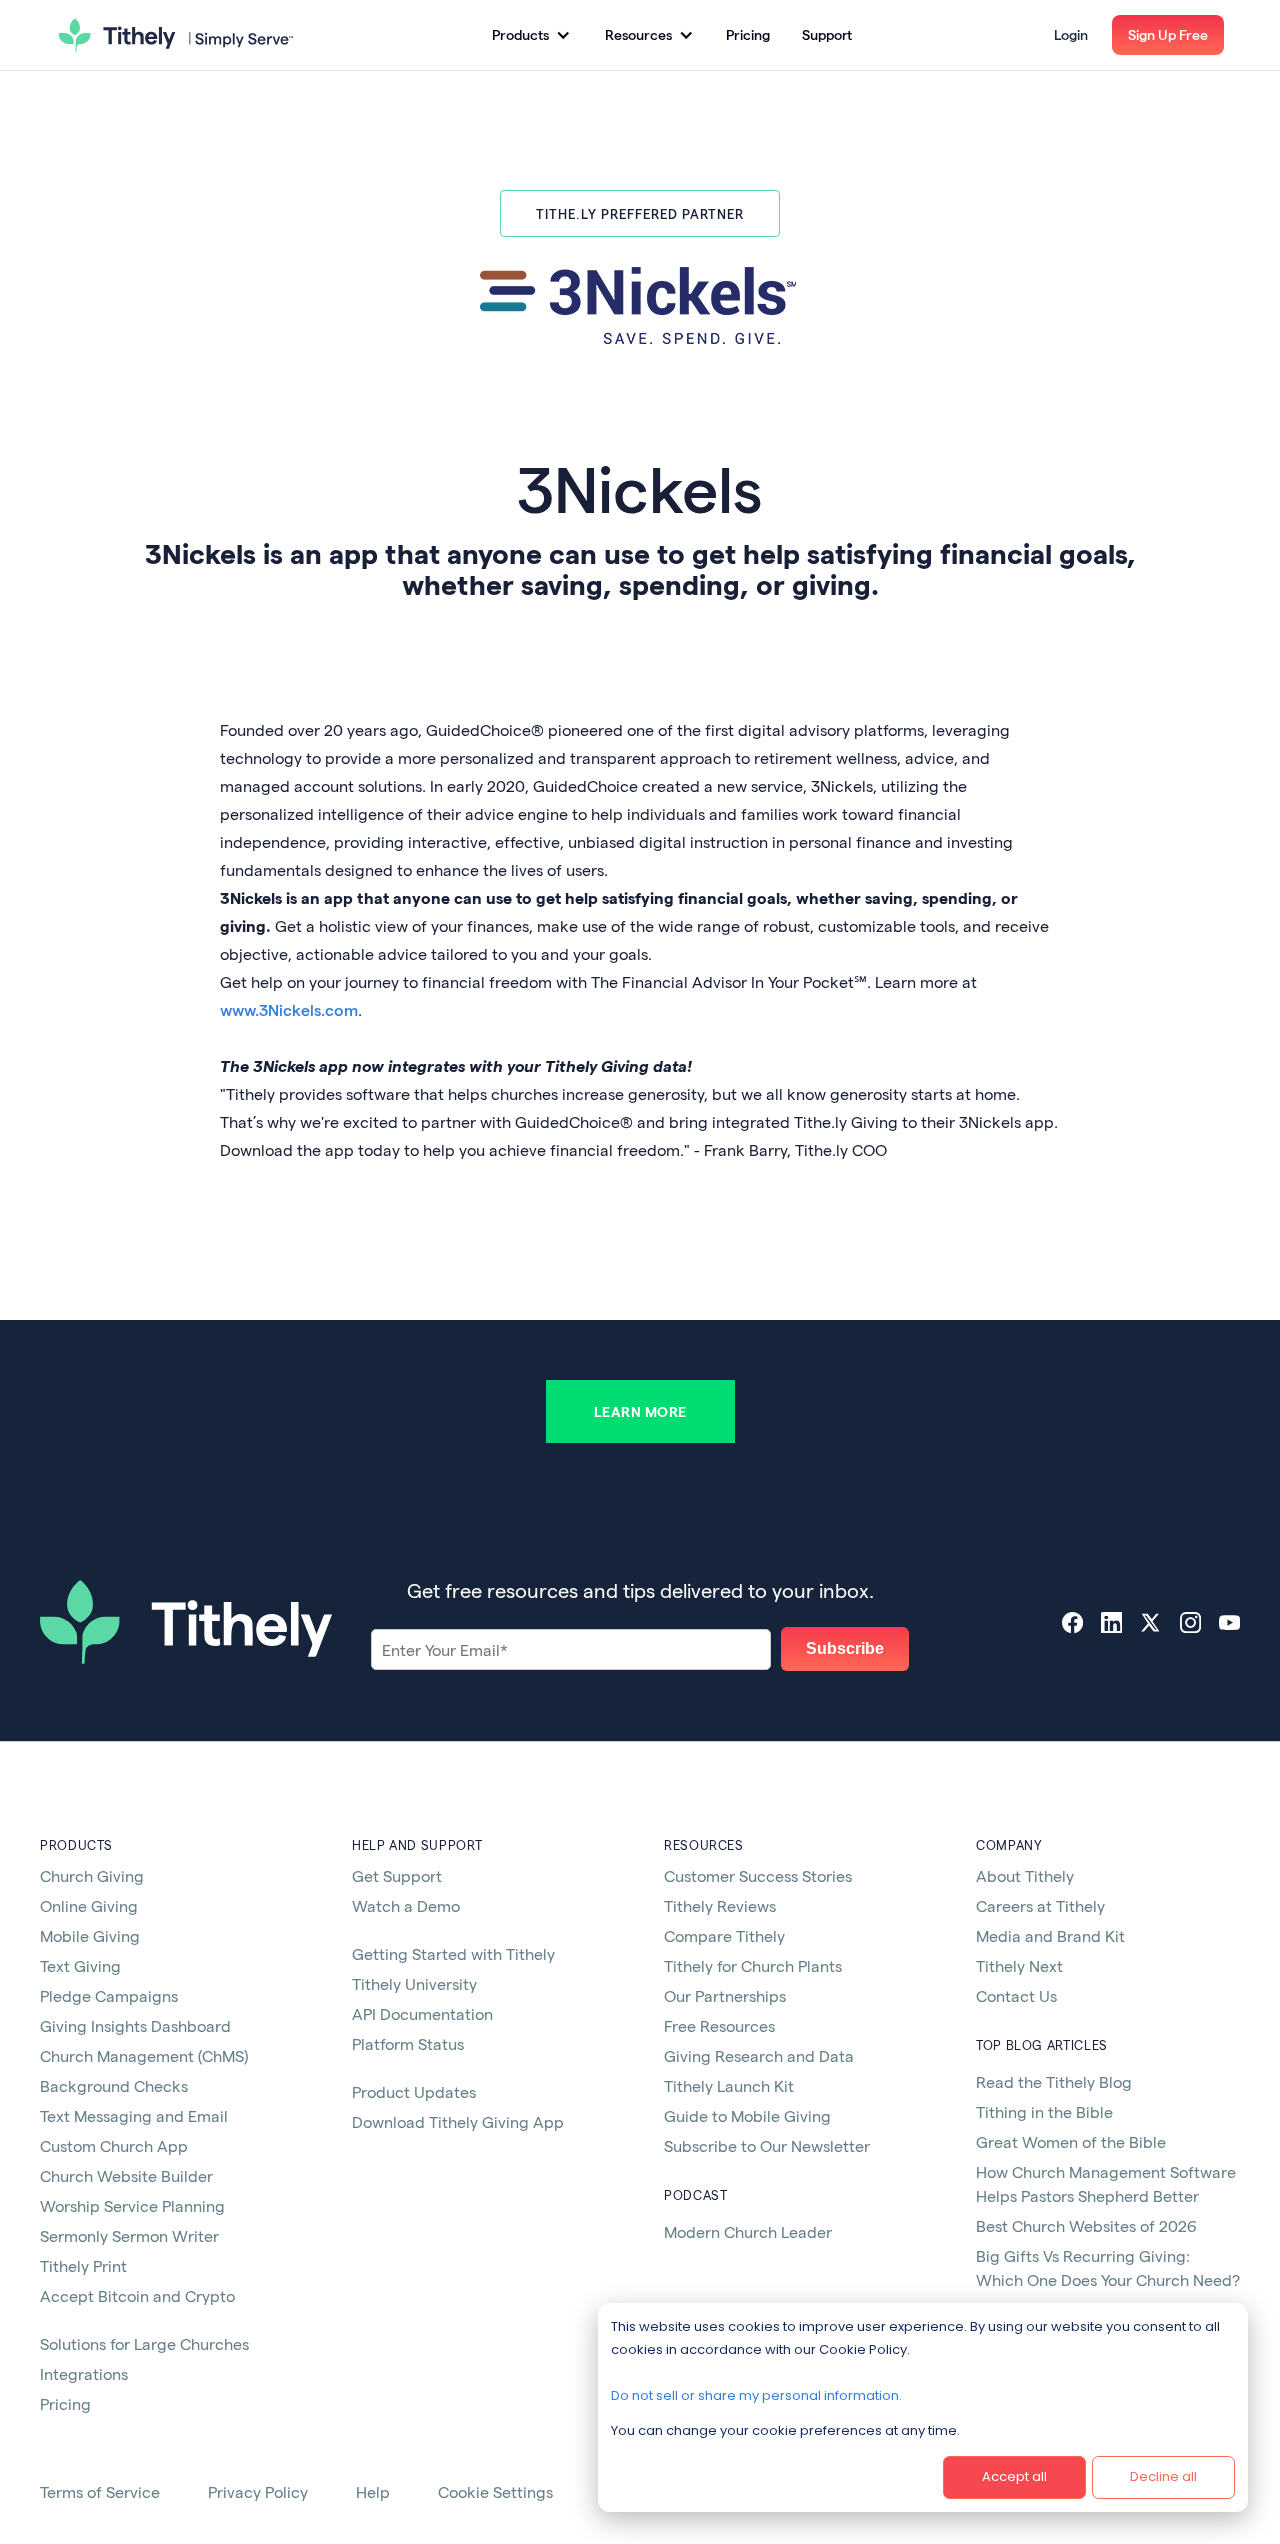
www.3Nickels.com (289, 1009)
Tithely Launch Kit (729, 2085)
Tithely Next (1019, 1965)
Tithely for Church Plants (753, 1965)
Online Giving (89, 1905)
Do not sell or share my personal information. (756, 2395)
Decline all (1163, 2476)
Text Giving (80, 1965)
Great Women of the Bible (1071, 2141)
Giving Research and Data (759, 2055)
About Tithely (1025, 1875)
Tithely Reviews (720, 1905)
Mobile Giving (90, 1935)
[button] (530, 35)
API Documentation (422, 2013)
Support (827, 34)
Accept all (1014, 2476)
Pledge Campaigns (109, 1995)
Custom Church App (114, 2145)
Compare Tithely (724, 1935)
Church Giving (92, 1875)
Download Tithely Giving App (458, 2121)
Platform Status (408, 2043)
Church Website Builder (126, 2175)
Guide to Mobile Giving (747, 2115)
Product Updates (414, 2091)
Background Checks (114, 2085)
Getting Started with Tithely (453, 1953)
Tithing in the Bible (1044, 2111)
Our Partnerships (725, 1995)
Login (1071, 34)
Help (373, 2491)
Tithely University (414, 1983)
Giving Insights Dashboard (135, 2025)
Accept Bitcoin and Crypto (137, 2295)
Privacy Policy (258, 2491)
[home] (176, 35)
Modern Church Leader (748, 2231)
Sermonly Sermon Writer (129, 2235)
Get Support (397, 1875)
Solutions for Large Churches (144, 2343)
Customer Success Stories (758, 1875)
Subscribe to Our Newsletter (767, 2145)
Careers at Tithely (1040, 1905)
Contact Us (1016, 1995)
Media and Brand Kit (1050, 1935)
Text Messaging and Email (134, 2115)
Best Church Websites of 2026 (1086, 2225)
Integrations (84, 2373)
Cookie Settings (495, 2491)
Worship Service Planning (132, 2205)
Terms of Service (100, 2491)
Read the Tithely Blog (1054, 2081)
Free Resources (719, 2025)
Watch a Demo (406, 1905)
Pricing (748, 34)
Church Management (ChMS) (144, 2055)
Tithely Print (83, 2265)
